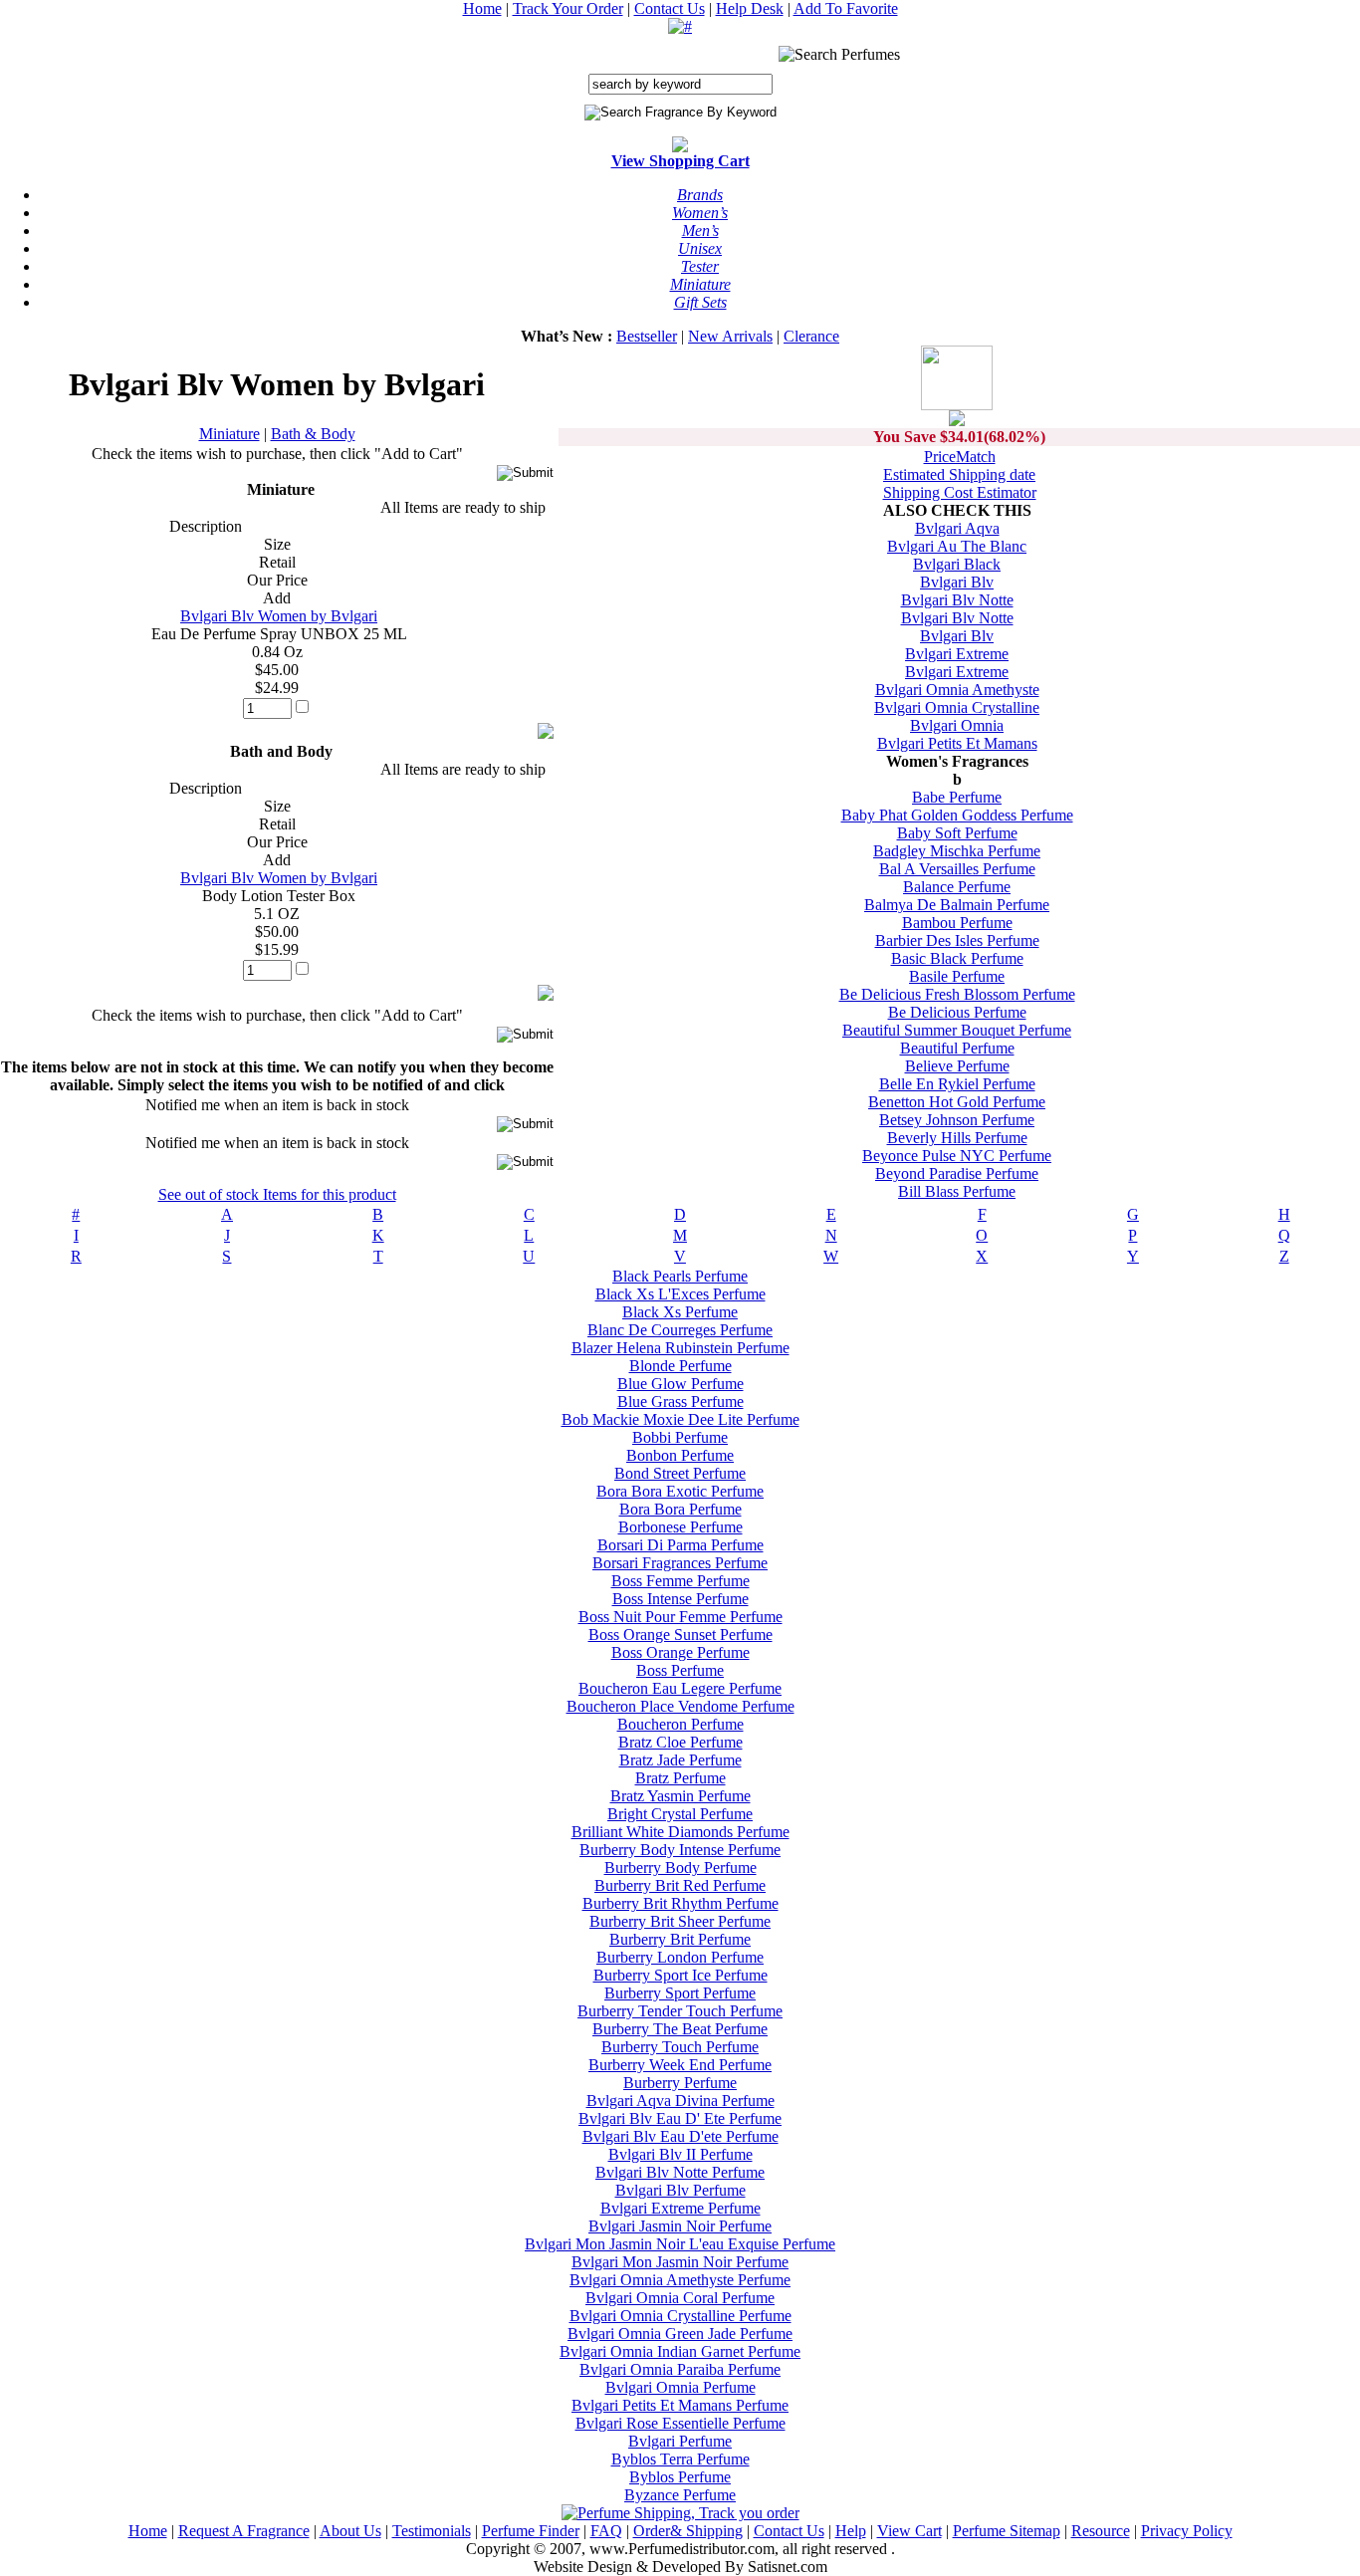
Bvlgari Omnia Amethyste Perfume (680, 2280)
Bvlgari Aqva (957, 528)
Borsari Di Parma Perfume (680, 1545)
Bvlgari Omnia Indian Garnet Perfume (680, 2351)
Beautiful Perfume (957, 1048)
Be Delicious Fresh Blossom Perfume (957, 994)
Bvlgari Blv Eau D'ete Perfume (680, 2136)
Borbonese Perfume (680, 1527)
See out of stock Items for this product (277, 1194)
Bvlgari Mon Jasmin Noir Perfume (680, 2262)
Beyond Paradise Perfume (957, 1173)
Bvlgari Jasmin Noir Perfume (680, 2226)
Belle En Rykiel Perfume (957, 1084)
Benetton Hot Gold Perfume (957, 1102)
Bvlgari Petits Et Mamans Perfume (680, 2405)
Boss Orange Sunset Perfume (680, 1635)
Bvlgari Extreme (957, 654)
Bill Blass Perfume (957, 1191)
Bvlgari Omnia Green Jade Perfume (680, 2334)
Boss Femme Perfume (680, 1581)
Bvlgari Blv (957, 582)
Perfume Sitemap (1007, 2531)
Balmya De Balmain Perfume (957, 905)
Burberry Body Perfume (680, 1868)
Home (482, 8)
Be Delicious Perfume (957, 1012)
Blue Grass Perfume (680, 1402)
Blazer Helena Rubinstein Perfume (680, 1348)
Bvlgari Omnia (957, 725)
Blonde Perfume (680, 1366)
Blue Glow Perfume (680, 1384)
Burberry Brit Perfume (680, 1939)
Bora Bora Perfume (680, 1509)
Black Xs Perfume (680, 1312)
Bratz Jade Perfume (680, 1760)
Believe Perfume (957, 1066)
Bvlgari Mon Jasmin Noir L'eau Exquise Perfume (680, 2244)
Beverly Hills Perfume (957, 1138)
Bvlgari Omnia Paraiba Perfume (680, 2369)
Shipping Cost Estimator (960, 492)
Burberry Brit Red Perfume (680, 1885)
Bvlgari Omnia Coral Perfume (680, 2298)
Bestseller (647, 336)
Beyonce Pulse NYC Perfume (957, 1156)
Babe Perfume (957, 797)
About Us (350, 2531)
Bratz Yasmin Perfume (680, 1796)
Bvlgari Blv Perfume (680, 2190)
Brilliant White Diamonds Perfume (680, 1832)
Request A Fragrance (244, 2531)
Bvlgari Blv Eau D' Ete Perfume (680, 2118)
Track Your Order (568, 8)
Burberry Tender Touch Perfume (680, 2011)
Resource (1101, 2531)
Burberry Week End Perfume (680, 2065)
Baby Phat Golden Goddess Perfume (957, 815)
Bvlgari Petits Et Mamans (957, 743)
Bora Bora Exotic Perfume (680, 1491)
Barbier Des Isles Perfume (957, 940)
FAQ (606, 2531)
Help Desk (750, 8)
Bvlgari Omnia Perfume (680, 2387)
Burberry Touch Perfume (680, 2047)
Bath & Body (313, 434)
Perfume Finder (531, 2531)
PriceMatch (960, 457)
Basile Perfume (957, 976)
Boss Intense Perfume (680, 1599)
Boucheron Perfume (680, 1724)
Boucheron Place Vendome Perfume (680, 1706)
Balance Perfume (957, 887)
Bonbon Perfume (680, 1455)
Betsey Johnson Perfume (957, 1120)
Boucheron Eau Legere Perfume (680, 1688)
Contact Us (670, 8)
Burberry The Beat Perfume (680, 2029)
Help (851, 2531)
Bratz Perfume (680, 1778)
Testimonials (432, 2531)
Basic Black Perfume (957, 958)
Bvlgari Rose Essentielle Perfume (680, 2423)
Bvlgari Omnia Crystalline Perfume (680, 2316)
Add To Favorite (846, 8)
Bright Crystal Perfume (680, 1814)
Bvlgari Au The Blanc (957, 546)
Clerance (811, 336)
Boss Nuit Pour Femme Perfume (680, 1617)
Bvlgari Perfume (680, 2441)
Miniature (229, 434)
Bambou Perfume (957, 923)
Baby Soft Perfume (957, 833)
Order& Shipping (688, 2531)
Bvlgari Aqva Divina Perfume (680, 2101)
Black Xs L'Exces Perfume (680, 1294)
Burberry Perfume (680, 2083)
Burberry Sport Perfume (680, 1993)
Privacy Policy (1187, 2531)
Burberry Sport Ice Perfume (680, 1975)
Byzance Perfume (680, 2495)
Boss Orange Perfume (680, 1652)
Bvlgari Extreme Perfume (680, 2208)
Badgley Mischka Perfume (957, 851)
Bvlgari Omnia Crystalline (957, 707)
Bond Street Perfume (680, 1473)
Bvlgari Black (957, 564)
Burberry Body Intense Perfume (680, 1850)
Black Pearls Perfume (680, 1276)
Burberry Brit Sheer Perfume (680, 1921)
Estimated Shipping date (959, 474)
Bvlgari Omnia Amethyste (957, 690)
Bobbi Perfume (680, 1437)
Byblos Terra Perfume (680, 2459)
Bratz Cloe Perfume (680, 1742)
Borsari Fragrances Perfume (680, 1563)
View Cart (909, 2531)
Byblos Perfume (680, 2477)
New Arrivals (730, 336)
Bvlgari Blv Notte (957, 600)
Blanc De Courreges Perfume (680, 1330)
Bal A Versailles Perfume (957, 869)
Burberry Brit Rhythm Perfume (680, 1903)
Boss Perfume (680, 1670)
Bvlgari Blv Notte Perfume (680, 2172)
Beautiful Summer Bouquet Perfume (957, 1030)
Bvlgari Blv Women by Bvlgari (279, 616)
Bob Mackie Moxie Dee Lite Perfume (680, 1419)
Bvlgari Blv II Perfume (680, 2154)
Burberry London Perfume (680, 1957)
